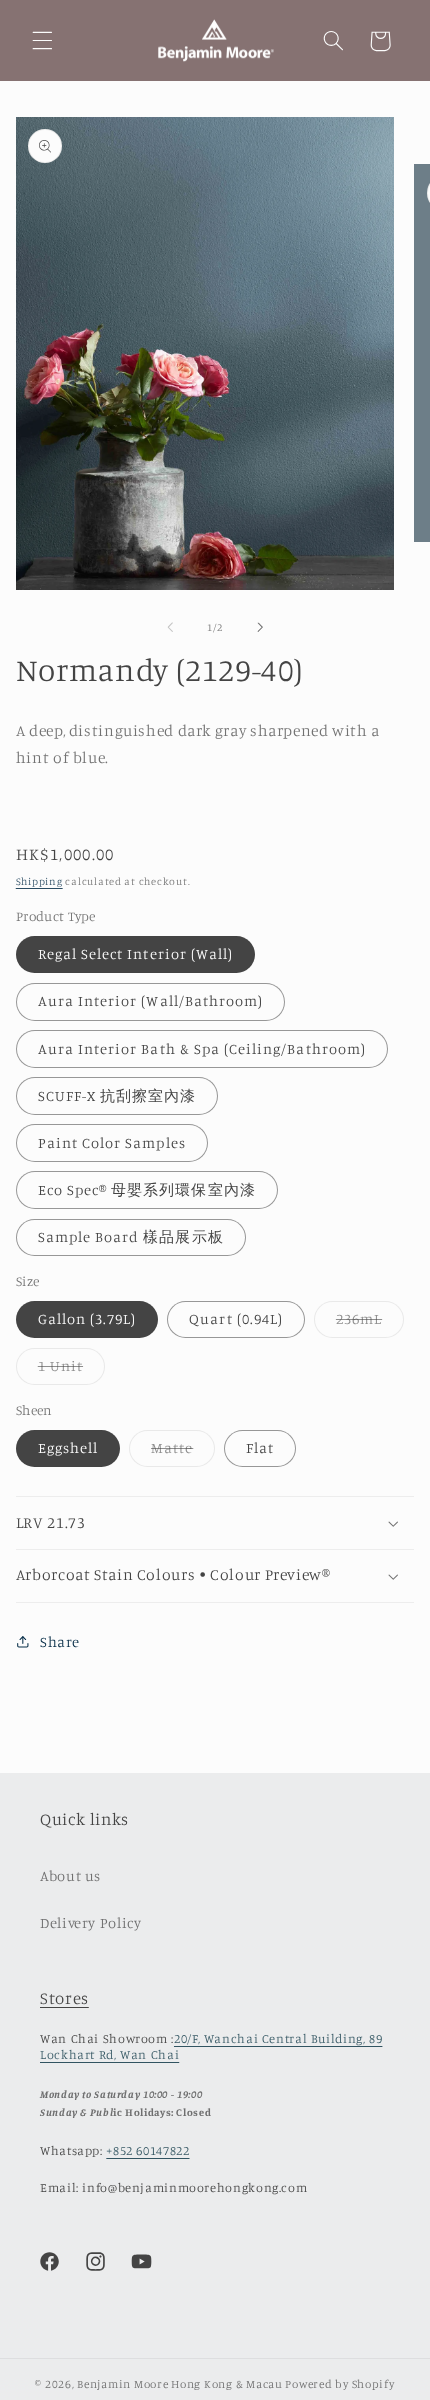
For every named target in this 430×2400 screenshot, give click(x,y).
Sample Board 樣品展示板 (131, 1236)
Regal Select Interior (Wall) (135, 953)
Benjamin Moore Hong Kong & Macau (180, 2384)
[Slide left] (170, 627)
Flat (260, 1447)
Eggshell (68, 1447)
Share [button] (60, 1641)
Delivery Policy (90, 1922)
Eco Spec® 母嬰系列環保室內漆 (147, 1189)
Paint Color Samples (112, 1142)
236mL (370, 1323)
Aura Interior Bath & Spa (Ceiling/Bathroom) (202, 1048)
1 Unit (71, 1370)
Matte (183, 1452)
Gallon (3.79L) (87, 1318)
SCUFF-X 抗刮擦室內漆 (117, 1095)
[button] (42, 41)
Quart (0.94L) (236, 1318)
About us (70, 1875)
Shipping (39, 881)
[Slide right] (260, 627)
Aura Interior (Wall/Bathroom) (150, 1000)
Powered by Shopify (339, 2384)
